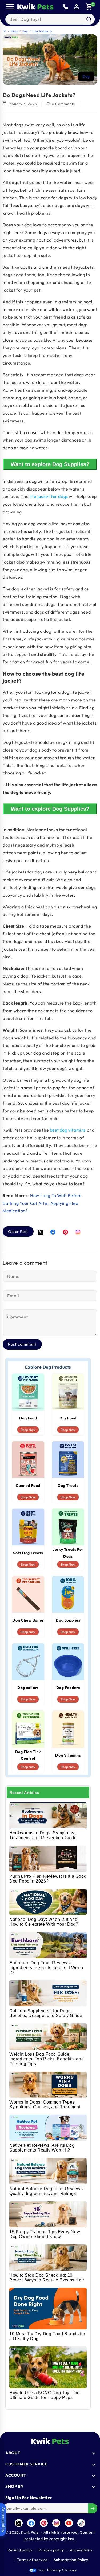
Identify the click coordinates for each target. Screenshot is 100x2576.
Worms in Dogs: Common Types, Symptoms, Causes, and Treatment (45, 2105)
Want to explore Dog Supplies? (50, 464)
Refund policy (20, 2550)
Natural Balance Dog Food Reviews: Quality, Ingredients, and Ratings (47, 2191)
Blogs (14, 31)
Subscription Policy (71, 2560)
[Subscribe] (93, 2508)
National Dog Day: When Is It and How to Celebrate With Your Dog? (44, 1922)
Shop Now (28, 1430)
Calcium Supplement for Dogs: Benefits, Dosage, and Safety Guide (46, 2013)
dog (86, 76)
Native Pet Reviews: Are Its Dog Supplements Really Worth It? (42, 2148)
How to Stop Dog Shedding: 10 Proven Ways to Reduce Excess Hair (47, 2278)
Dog (25, 31)
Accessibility (81, 2550)
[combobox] (50, 19)
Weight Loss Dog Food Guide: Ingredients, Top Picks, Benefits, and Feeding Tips (47, 2059)
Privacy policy (51, 2550)
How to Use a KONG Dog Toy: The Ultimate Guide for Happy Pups (45, 2395)
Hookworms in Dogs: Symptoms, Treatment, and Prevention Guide (43, 1835)
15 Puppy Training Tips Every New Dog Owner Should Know (45, 2234)
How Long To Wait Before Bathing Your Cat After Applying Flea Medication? (42, 1203)
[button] (10, 7)
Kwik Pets (30, 2532)
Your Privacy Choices (57, 2570)
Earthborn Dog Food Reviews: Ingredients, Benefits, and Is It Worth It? (46, 1968)
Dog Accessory (42, 31)
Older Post (18, 1232)
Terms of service (32, 2560)
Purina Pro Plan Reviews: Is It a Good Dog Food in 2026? (48, 1879)
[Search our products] (89, 19)
